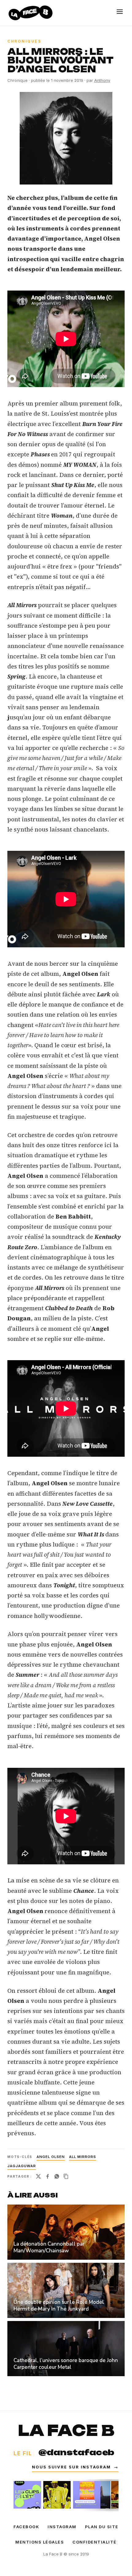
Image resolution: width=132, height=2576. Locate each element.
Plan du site (102, 2527)
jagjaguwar (22, 2166)
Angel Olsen (51, 2157)
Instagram (62, 2527)
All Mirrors (83, 2157)
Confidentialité (95, 2542)
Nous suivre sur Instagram (75, 2467)
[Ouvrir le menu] (120, 12)
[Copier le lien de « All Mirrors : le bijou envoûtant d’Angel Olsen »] (66, 2176)
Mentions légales (40, 2542)
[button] (66, 138)
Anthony (102, 80)
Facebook (26, 2527)
